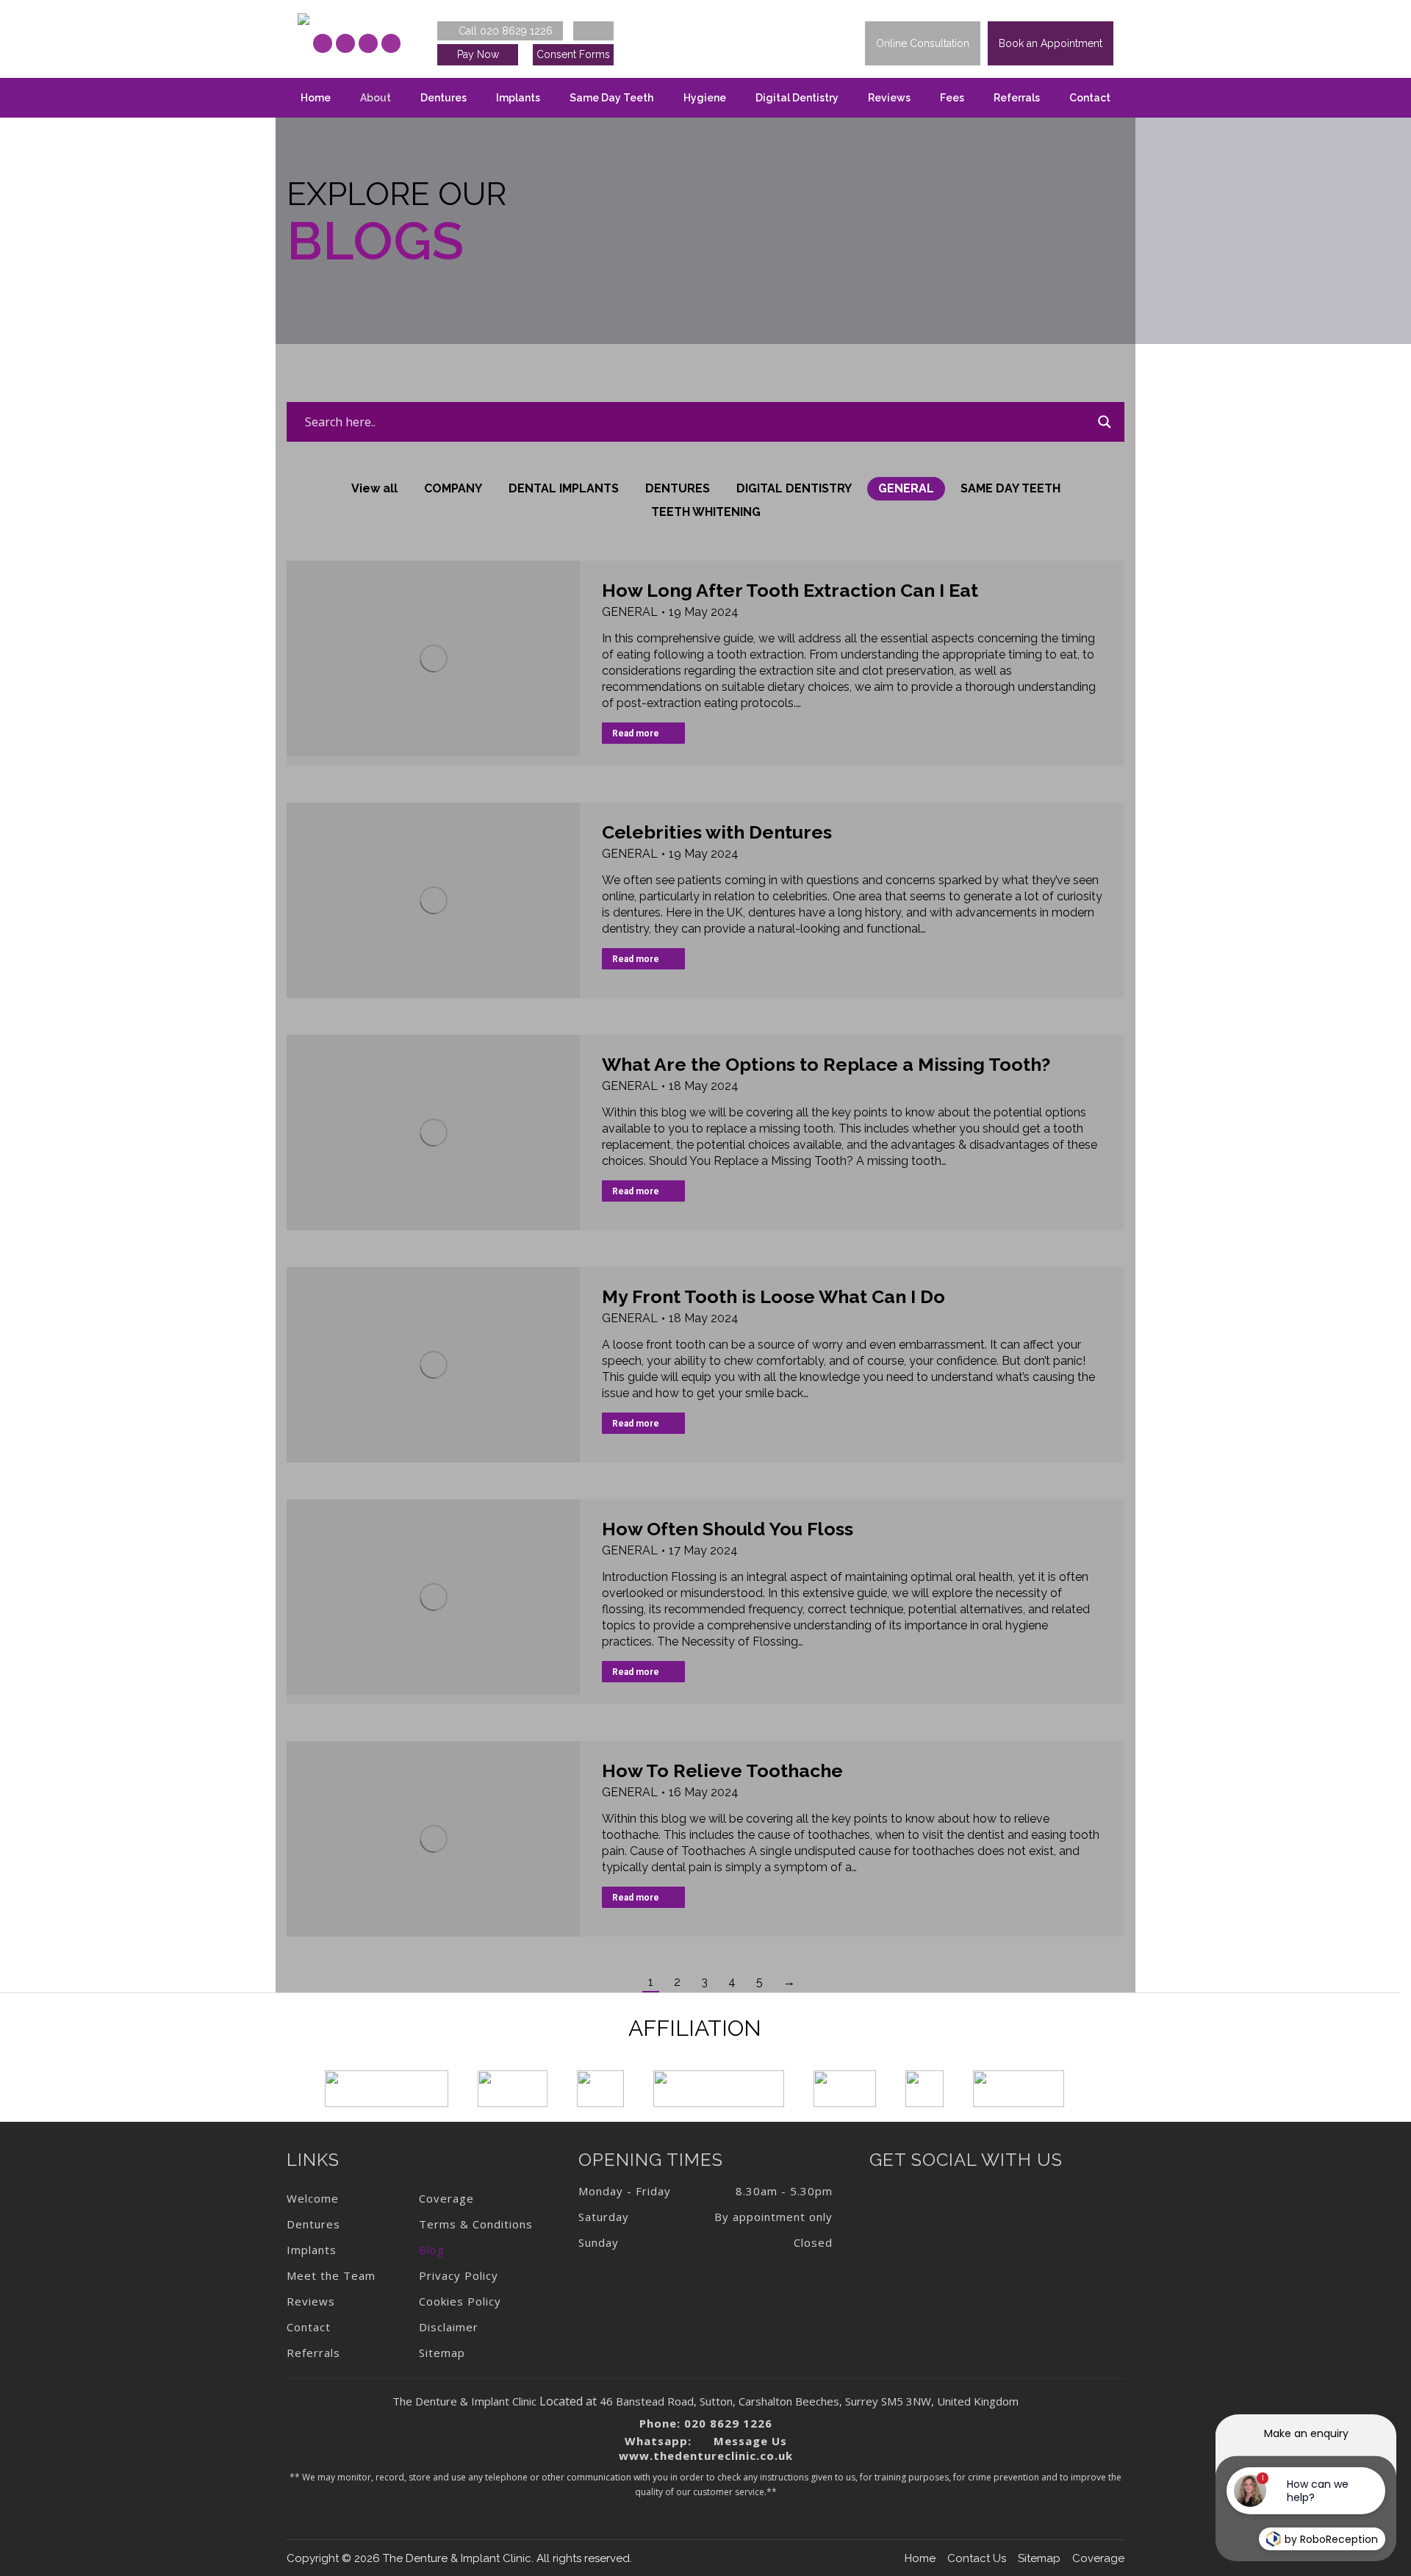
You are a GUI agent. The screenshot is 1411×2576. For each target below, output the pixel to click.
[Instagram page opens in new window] (345, 43)
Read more (636, 733)
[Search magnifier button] (1105, 422)
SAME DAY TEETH (1010, 488)
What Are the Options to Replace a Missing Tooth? (826, 1064)
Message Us (748, 2441)
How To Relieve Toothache (722, 1770)
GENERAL (906, 488)
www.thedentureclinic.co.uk (706, 2455)
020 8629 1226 (728, 2423)
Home (920, 2558)
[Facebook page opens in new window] (323, 43)
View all (374, 488)
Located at (568, 2401)
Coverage (1098, 2558)
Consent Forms (573, 54)
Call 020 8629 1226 (504, 31)
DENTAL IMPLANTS (564, 488)
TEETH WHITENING (706, 512)
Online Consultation (923, 43)
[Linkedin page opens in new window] (368, 43)
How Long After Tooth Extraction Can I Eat (790, 590)
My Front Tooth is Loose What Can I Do (773, 1296)
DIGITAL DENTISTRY (794, 488)
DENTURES (678, 488)
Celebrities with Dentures (717, 832)
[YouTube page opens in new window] (391, 43)
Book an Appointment (1051, 43)
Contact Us (977, 2558)
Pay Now (478, 54)
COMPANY (453, 488)
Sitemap (1039, 2558)
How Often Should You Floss (728, 1529)
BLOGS (375, 241)
